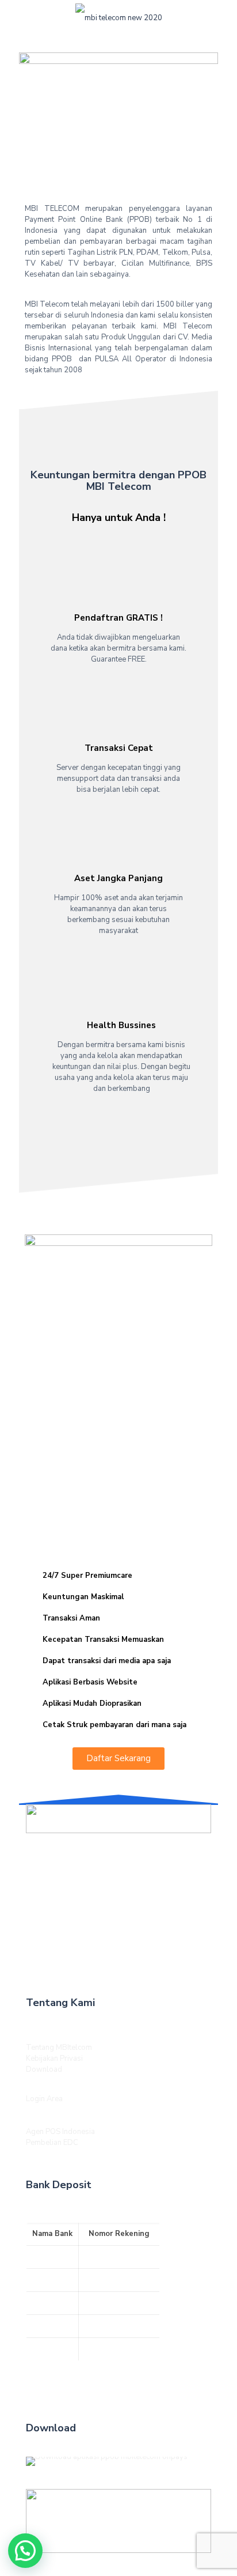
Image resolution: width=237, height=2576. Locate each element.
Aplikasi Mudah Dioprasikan (92, 1704)
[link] (118, 1818)
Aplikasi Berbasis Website (90, 1682)
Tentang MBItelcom (59, 2048)
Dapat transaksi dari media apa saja (107, 1661)
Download (44, 2069)
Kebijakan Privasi (54, 2058)
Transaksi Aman (71, 1618)
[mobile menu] (16, 17)
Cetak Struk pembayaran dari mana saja (114, 1725)
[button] (118, 1576)
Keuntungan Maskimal (83, 1597)
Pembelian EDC (52, 2143)
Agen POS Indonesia (60, 2132)
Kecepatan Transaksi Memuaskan (103, 1640)
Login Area (44, 2099)
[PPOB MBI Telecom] (118, 17)
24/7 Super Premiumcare (87, 1576)
